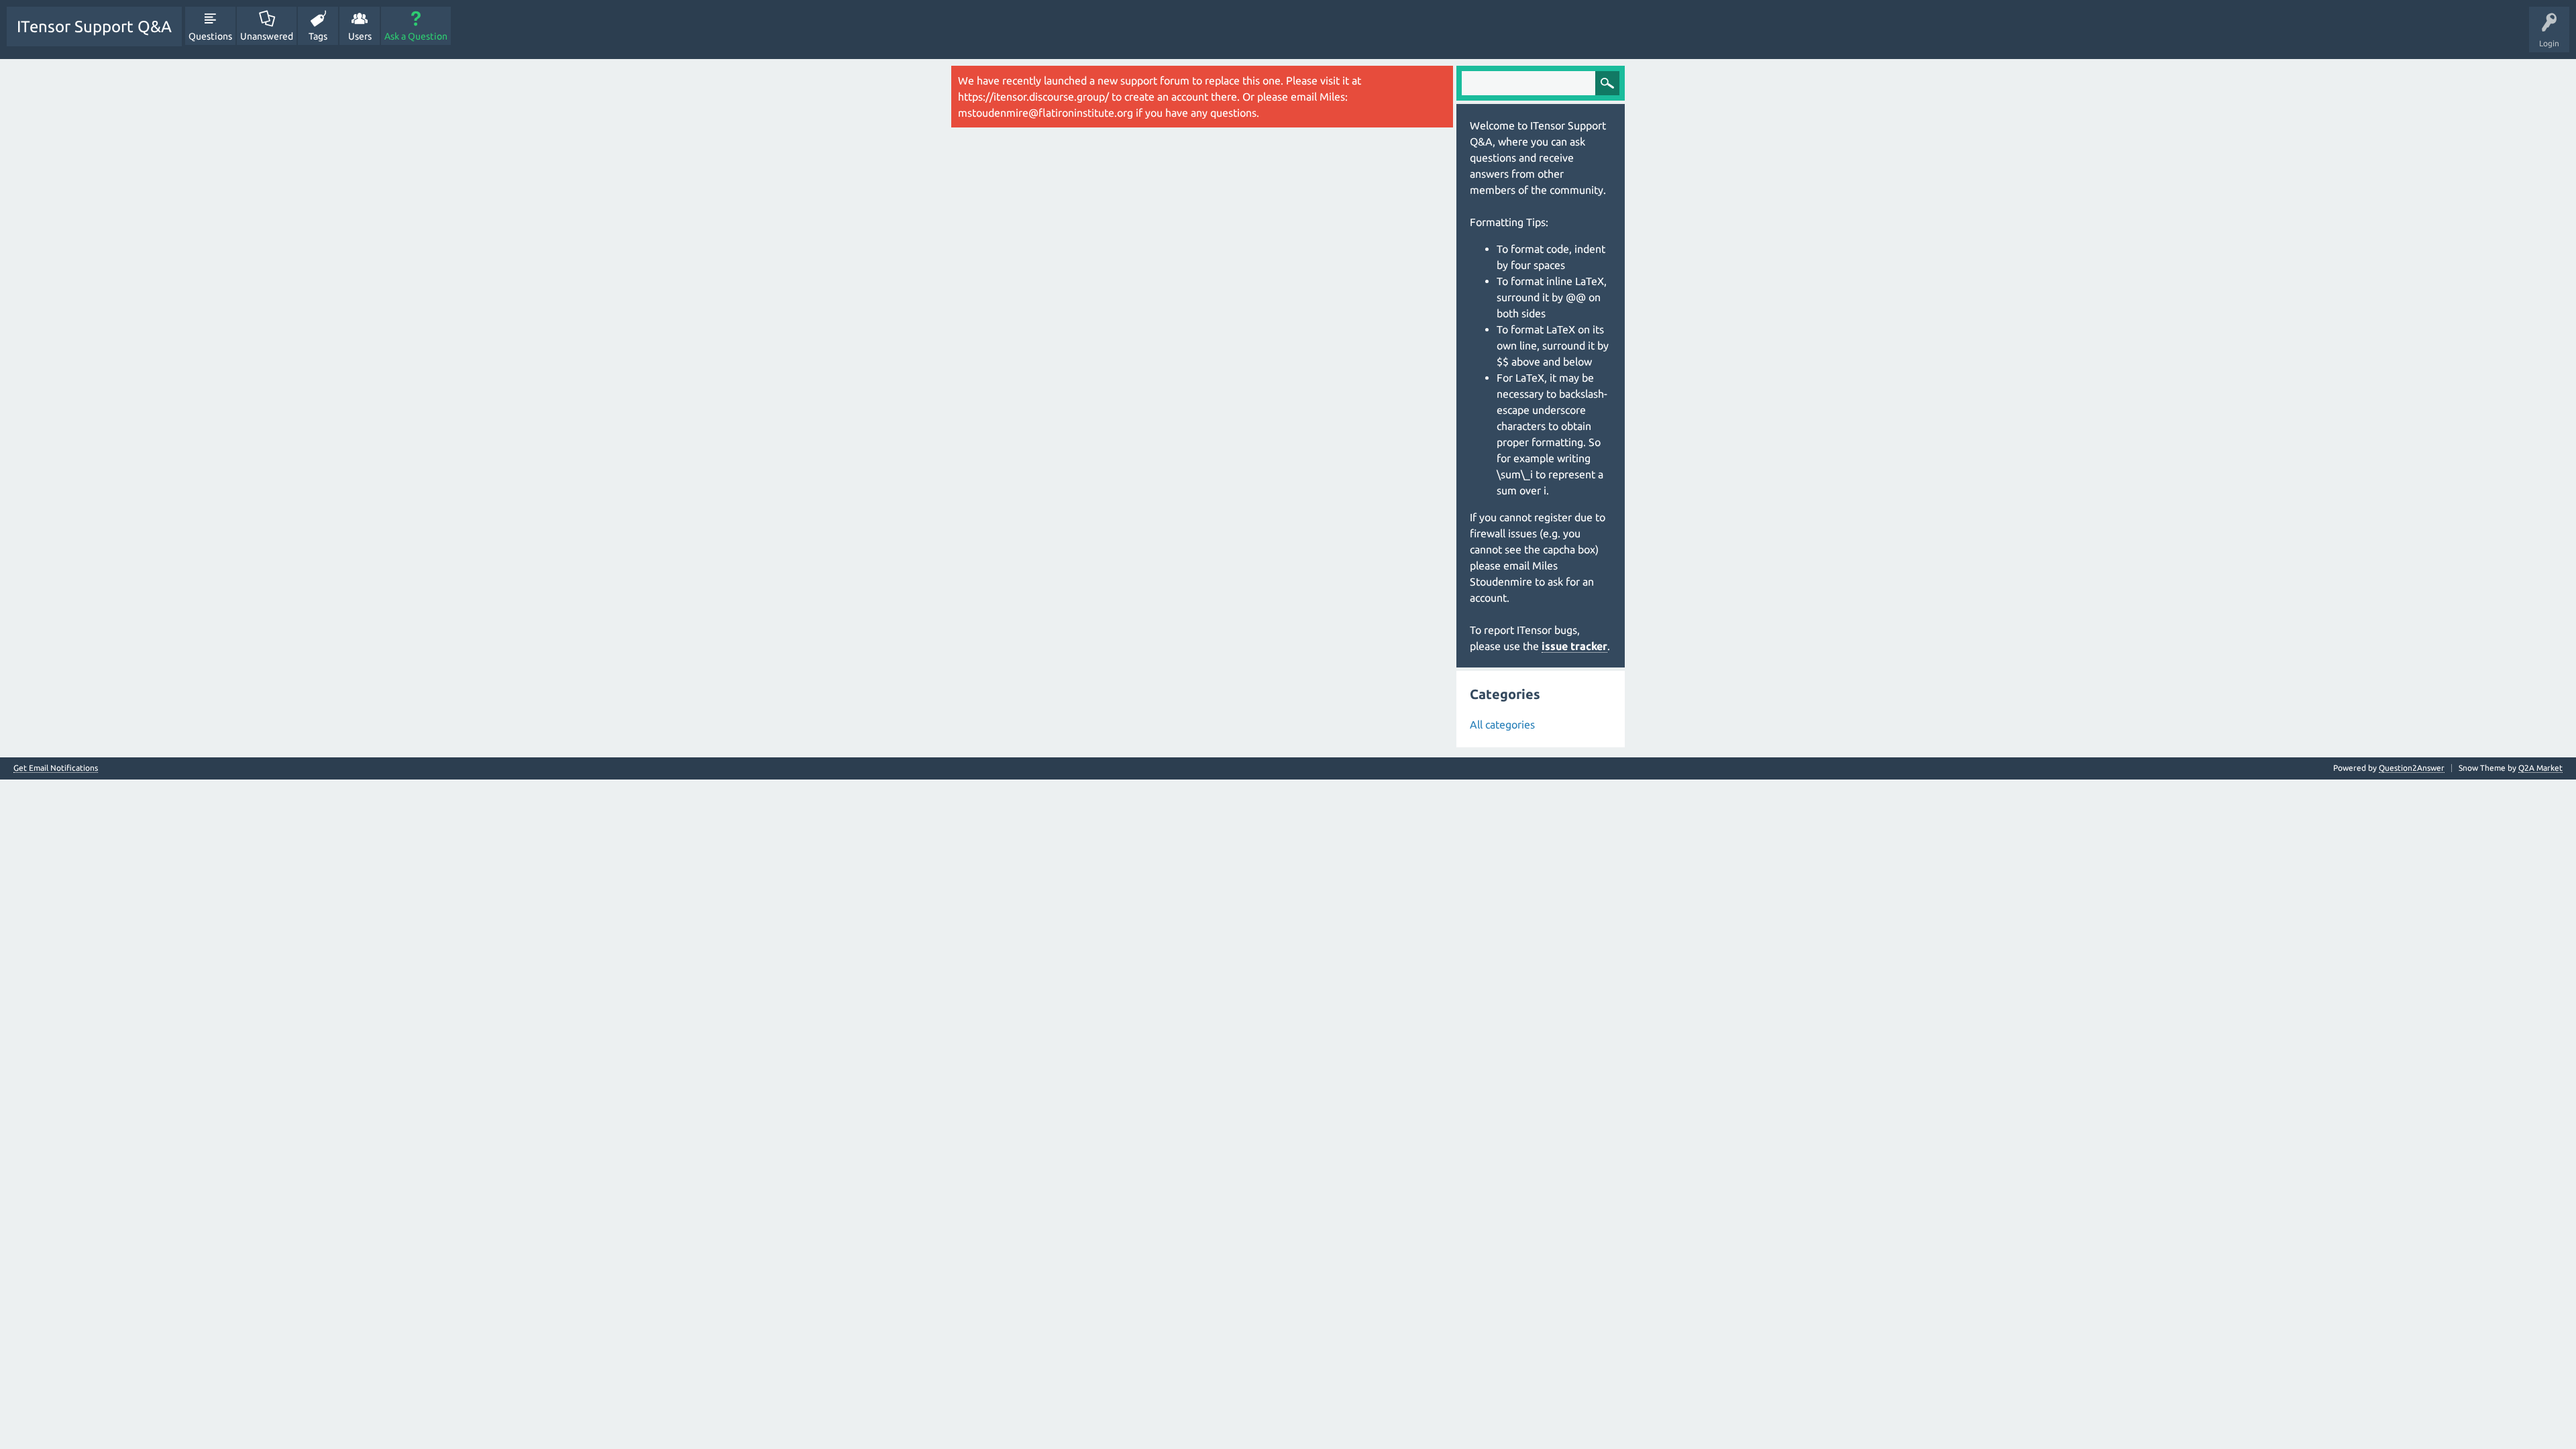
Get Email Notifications (56, 768)
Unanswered (267, 36)
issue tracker (1574, 646)
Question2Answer (2412, 768)
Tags (318, 36)
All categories (1502, 724)
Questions (210, 36)
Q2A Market (2540, 768)
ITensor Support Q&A (94, 26)
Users (360, 36)
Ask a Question (416, 36)
